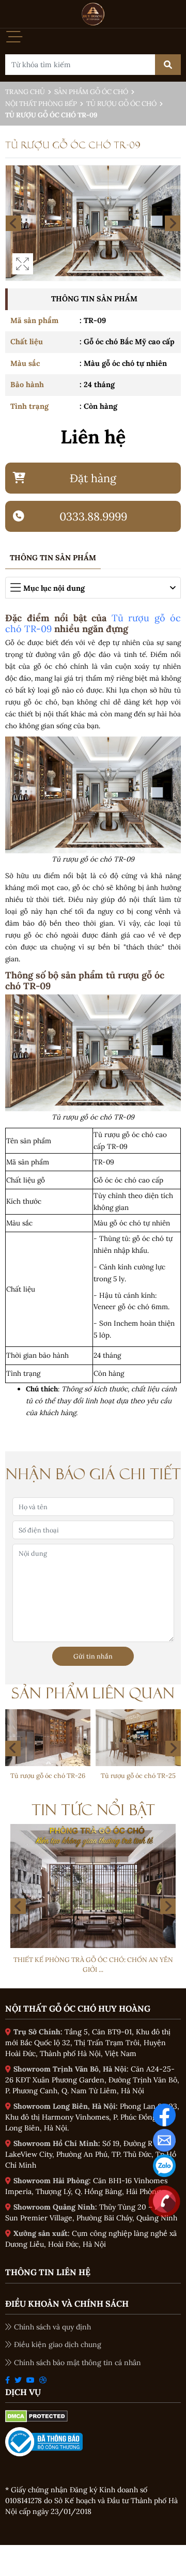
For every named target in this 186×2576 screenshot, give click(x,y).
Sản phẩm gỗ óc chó (91, 92)
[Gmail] (164, 2140)
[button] (173, 1749)
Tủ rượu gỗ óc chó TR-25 (61, 1775)
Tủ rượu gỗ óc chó (121, 104)
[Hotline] (164, 2201)
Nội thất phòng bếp (41, 104)
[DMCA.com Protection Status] (36, 2415)
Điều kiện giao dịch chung (58, 2344)
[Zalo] (164, 2165)
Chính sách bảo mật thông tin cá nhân (78, 2363)
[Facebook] (164, 2114)
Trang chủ (25, 92)
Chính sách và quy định (52, 2327)
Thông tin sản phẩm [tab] (53, 558)
